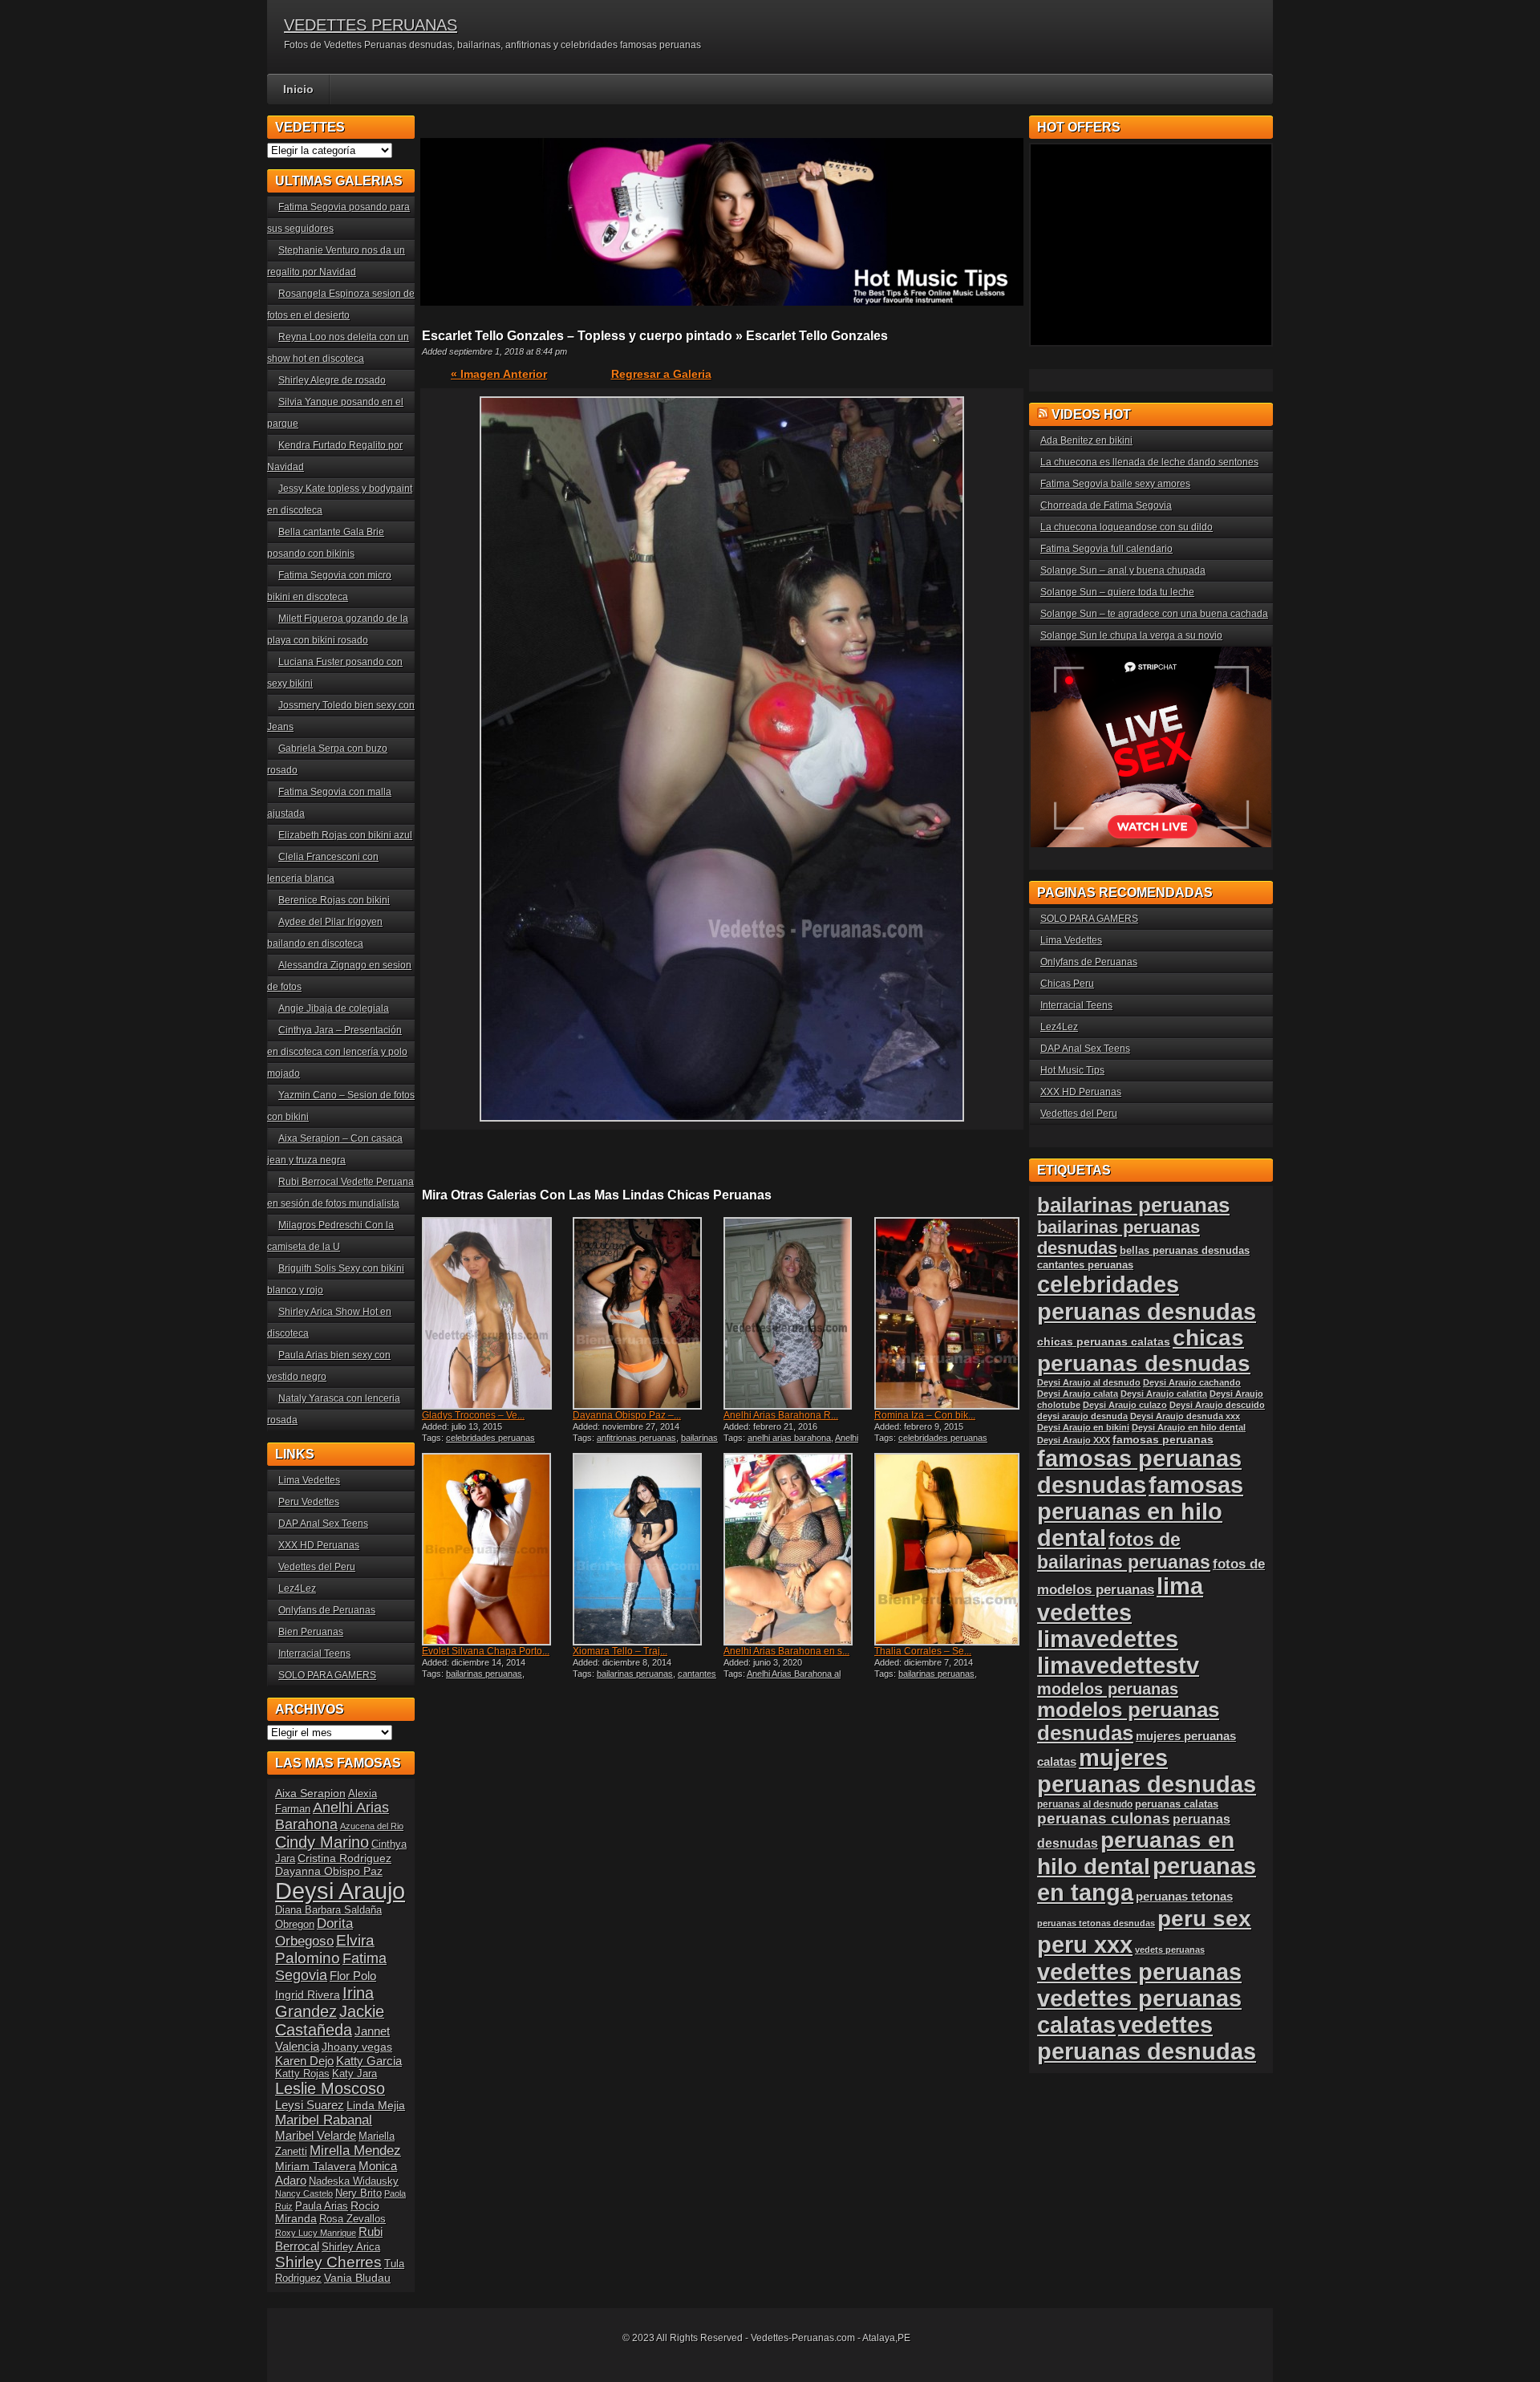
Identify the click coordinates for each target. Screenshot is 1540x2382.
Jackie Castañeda (330, 2021)
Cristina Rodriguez (344, 1858)
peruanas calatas (1177, 1804)
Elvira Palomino (325, 1949)
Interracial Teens (314, 1654)
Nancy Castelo (304, 2193)
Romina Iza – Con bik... (925, 1415)
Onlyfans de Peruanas (327, 1610)
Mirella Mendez (355, 2151)
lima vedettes (1120, 1599)
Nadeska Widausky (354, 2181)
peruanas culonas (1104, 1818)
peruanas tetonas (1184, 1896)
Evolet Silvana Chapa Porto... (486, 1651)
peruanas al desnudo (1085, 1804)
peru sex (1204, 1919)
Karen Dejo (304, 2061)
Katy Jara (355, 2074)
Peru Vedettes (309, 1502)
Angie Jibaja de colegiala (334, 1008)
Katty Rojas (302, 2074)
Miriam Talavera (316, 2166)
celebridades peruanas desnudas (1147, 1298)
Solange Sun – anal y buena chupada (1123, 570)
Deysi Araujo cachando (1192, 1382)
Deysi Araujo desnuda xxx (1185, 1416)
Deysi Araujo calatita (1164, 1394)
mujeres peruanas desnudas (1147, 1771)
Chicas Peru (1067, 984)
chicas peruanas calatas (1104, 1342)
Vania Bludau (357, 2278)
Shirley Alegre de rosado (332, 380)
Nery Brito (359, 2193)
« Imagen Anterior (499, 374)
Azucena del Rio (372, 1826)
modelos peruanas (1108, 1688)
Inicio (298, 89)
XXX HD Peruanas (319, 1545)
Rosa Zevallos (353, 2219)
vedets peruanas (1170, 1950)
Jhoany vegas (357, 2047)
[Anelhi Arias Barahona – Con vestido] (797, 1313)
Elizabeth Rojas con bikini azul (345, 835)
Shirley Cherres (328, 2262)
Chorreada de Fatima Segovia (1106, 505)
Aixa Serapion (310, 1793)
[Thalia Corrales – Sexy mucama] (948, 1549)
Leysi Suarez (310, 2105)
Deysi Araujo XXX (1074, 1440)
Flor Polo (353, 1976)
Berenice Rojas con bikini (334, 900)
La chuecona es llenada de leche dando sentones (1149, 462)
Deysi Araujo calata (1078, 1394)
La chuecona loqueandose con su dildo (1127, 527)
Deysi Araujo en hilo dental (1189, 1427)
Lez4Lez (297, 1589)
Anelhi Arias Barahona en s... (786, 1651)
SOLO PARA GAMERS (327, 1675)
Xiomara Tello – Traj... (620, 1651)
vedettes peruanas (1139, 1972)
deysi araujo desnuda (1082, 1416)
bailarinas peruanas (484, 1674)
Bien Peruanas (311, 1632)
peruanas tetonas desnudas (1096, 1923)
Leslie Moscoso (330, 2088)
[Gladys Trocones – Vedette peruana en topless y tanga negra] (496, 1313)
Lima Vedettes (309, 1480)
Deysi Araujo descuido (1217, 1405)
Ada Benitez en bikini (1086, 440)
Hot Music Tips (1072, 1070)
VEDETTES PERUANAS (371, 25)
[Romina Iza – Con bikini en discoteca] (948, 1313)
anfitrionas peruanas (636, 1438)
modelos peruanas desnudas (1128, 1721)
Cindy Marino (322, 1842)
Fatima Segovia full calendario (1106, 549)
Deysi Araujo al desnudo (1089, 1382)
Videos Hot (1091, 414)
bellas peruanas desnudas (1185, 1251)
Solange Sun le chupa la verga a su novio (1131, 635)
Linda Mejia (376, 2105)
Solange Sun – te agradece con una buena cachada (1154, 614)
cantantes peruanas (1085, 1265)
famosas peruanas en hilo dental (1140, 1512)
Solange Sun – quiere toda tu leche (1117, 592)
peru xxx (1085, 1945)
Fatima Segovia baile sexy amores (1115, 484)
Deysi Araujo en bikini (1083, 1427)
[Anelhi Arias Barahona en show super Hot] (797, 1549)
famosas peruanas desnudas (1139, 1472)
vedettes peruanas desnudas (1147, 2038)
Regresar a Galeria (661, 374)
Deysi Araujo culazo (1125, 1405)
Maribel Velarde (316, 2135)
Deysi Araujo (340, 1891)
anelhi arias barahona (789, 1438)
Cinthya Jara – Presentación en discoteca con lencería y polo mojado (337, 1052)
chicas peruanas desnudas (1144, 1351)
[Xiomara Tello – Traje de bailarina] (646, 1549)
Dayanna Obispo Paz (329, 1871)
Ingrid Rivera (308, 1994)
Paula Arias (322, 2206)
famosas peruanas (1163, 1439)
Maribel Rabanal (324, 2120)
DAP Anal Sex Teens (323, 1524)
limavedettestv (1118, 1666)
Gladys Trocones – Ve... (473, 1415)
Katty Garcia (369, 2061)
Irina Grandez (324, 2002)
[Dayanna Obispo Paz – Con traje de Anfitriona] (646, 1313)
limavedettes (1108, 1639)
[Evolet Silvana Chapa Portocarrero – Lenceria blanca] (496, 1549)
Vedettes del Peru (317, 1567)
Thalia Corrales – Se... (923, 1651)
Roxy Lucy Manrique (316, 2233)
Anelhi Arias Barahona (332, 1816)
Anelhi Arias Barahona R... (781, 1415)
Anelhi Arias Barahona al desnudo (791, 1443)
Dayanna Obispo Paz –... (627, 1415)
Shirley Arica (351, 2247)
